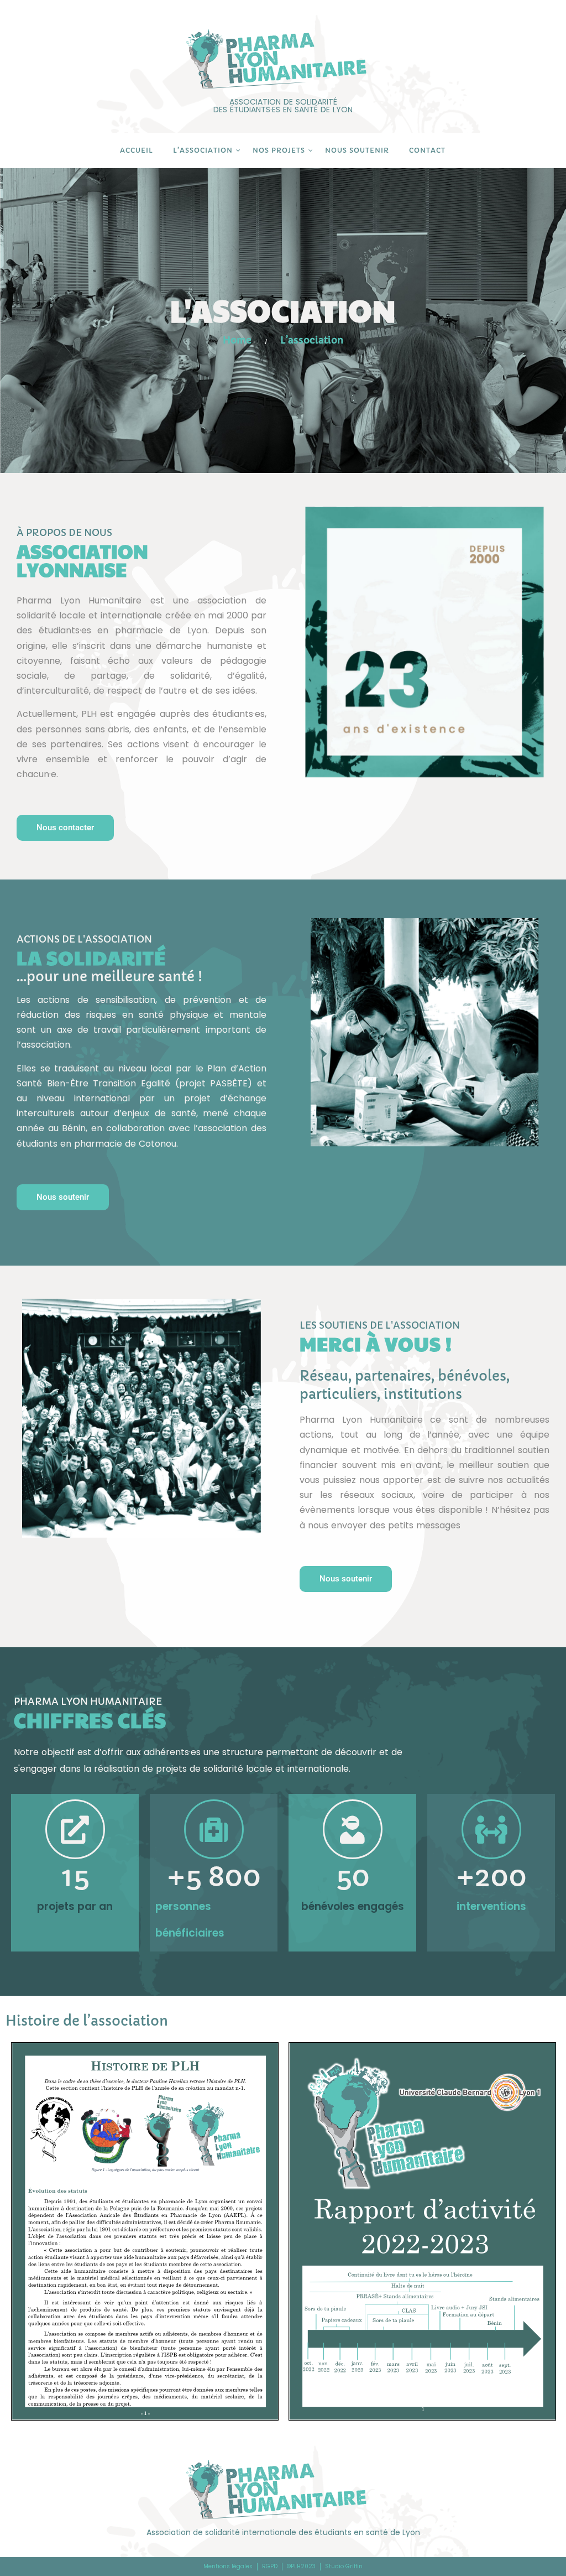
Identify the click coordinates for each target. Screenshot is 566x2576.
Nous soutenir (357, 150)
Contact (427, 150)
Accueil (137, 150)
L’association (203, 150)
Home (237, 340)
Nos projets (279, 150)
